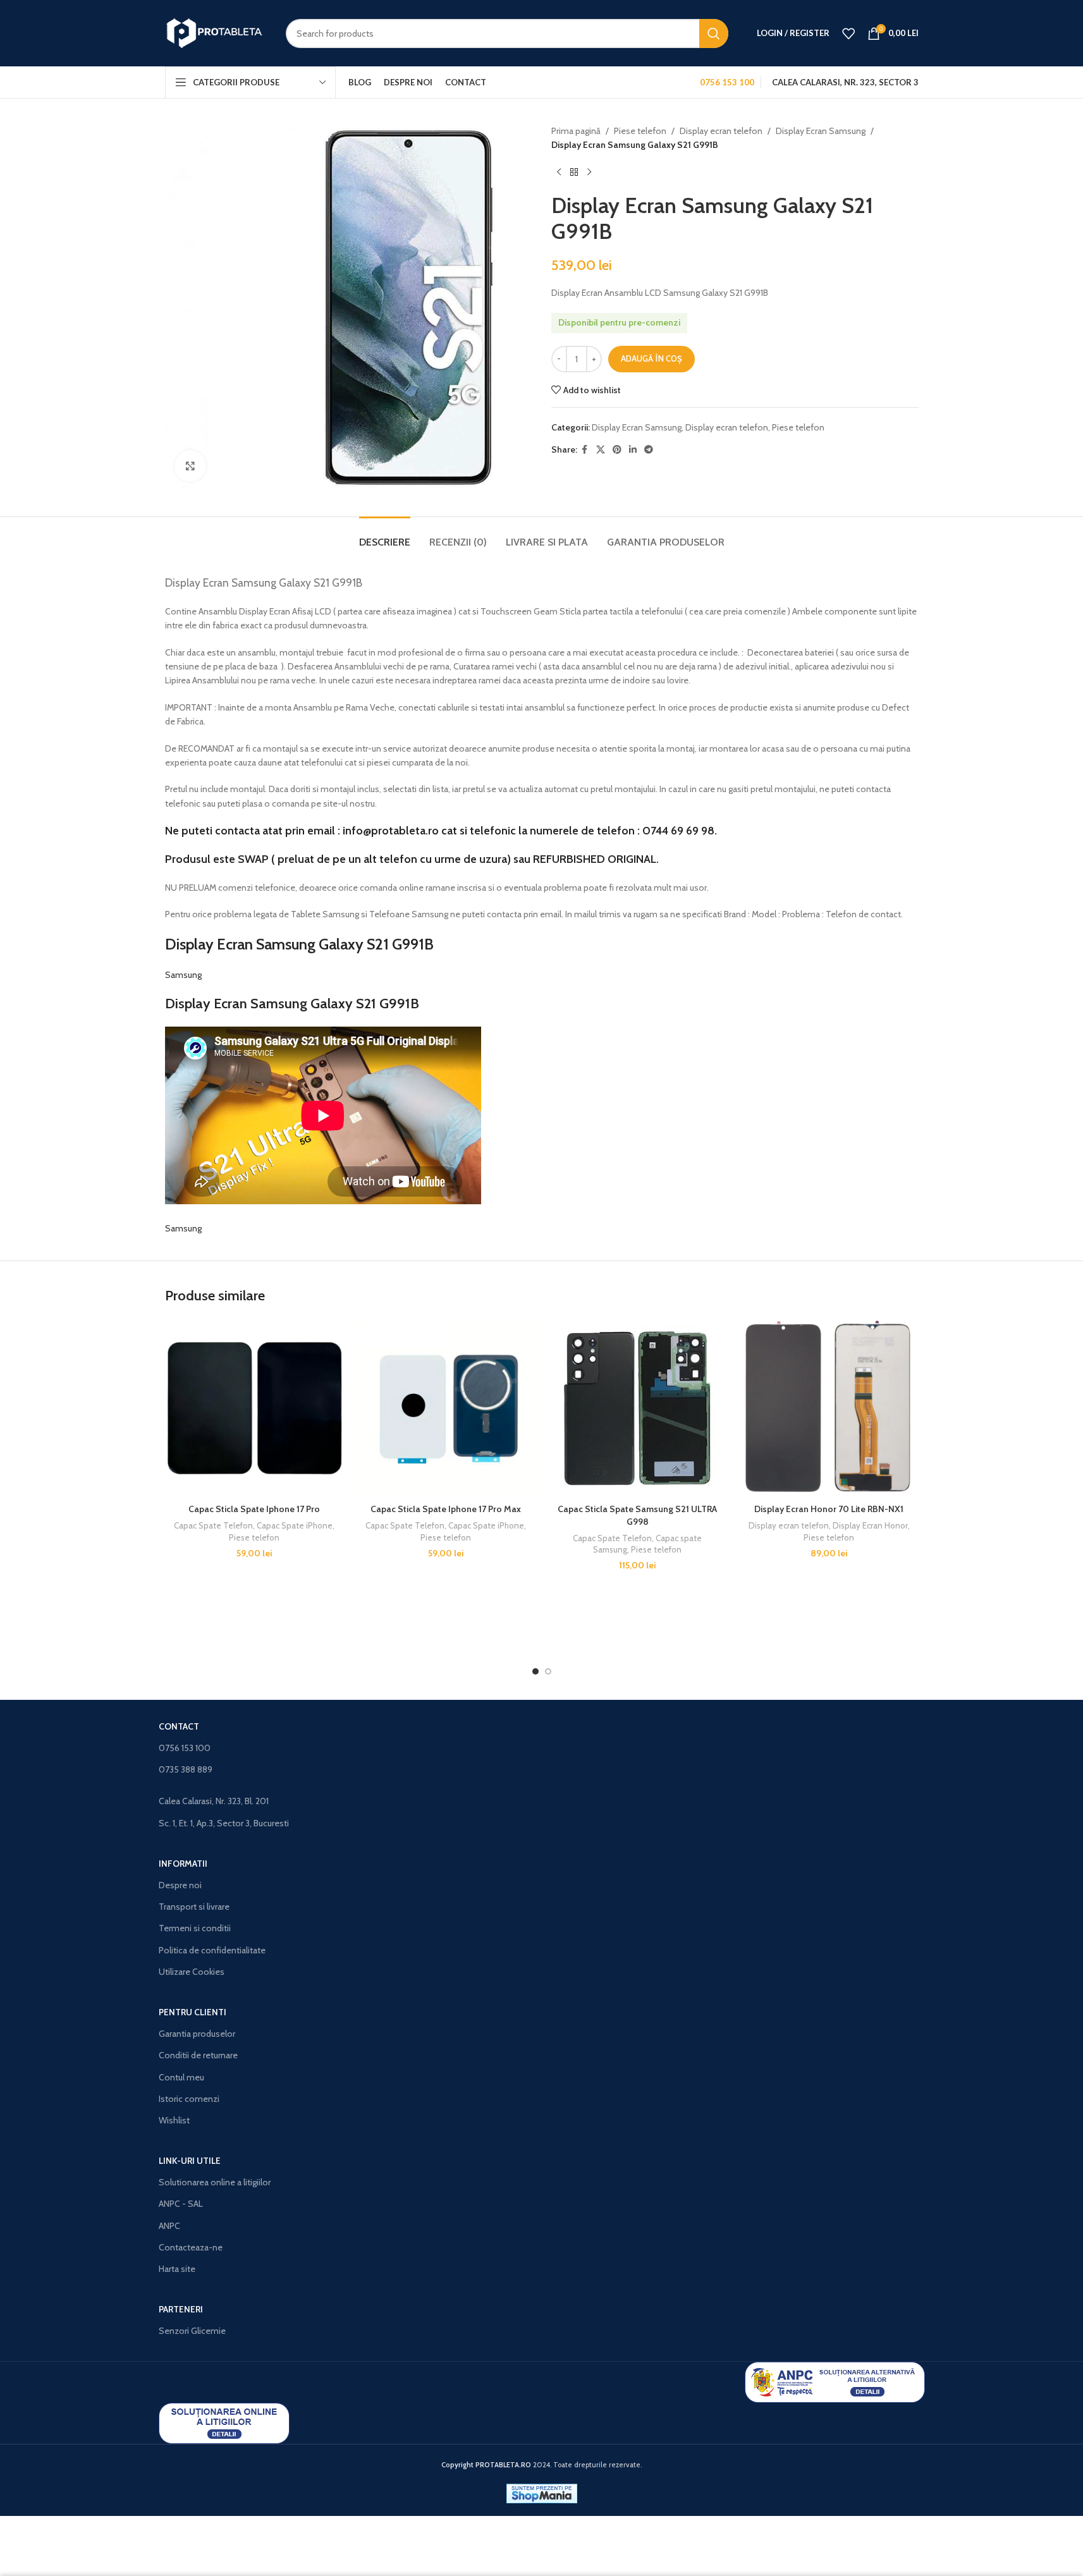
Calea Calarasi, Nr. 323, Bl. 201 (214, 1801)
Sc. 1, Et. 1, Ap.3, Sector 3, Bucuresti (224, 1823)
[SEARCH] (714, 34)
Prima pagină (576, 131)
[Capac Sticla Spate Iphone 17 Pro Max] (446, 1408)
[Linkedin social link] (633, 450)
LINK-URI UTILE (190, 2161)
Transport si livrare (194, 1907)
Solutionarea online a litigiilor (215, 2182)
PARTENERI (181, 2309)
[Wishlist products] (848, 34)
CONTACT (179, 1726)
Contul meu (181, 2077)
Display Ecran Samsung (821, 131)
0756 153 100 (185, 1748)
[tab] (385, 536)
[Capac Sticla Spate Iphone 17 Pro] (254, 1408)
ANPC (169, 2226)
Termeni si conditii (195, 1928)
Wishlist (174, 2120)
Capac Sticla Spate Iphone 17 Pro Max (446, 1509)
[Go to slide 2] (548, 1671)
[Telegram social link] (649, 450)
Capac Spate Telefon (213, 1525)
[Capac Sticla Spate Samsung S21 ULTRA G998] (638, 1408)
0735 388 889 (186, 1769)
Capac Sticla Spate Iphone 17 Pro (254, 1509)
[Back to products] (574, 173)
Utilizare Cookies (192, 1972)
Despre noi (180, 1885)
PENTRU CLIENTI (193, 2012)
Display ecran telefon (721, 131)
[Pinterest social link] (617, 450)
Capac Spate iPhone (295, 1525)
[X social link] (601, 450)
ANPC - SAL (181, 2204)
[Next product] (589, 173)
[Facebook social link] (585, 450)
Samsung (183, 975)
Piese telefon (640, 131)
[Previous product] (559, 173)
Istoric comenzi (189, 2099)
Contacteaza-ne (191, 2247)
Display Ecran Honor (870, 1525)
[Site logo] (216, 32)
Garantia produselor (197, 2034)
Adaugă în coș (652, 358)
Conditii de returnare (198, 2055)
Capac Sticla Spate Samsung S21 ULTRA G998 (637, 1515)
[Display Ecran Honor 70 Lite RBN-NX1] (829, 1408)
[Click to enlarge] (190, 466)
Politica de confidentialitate (212, 1950)
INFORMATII (183, 1864)
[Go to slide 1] (535, 1671)
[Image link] (835, 2381)
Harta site (177, 2269)
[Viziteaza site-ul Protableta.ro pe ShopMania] (542, 2493)
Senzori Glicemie (192, 2331)
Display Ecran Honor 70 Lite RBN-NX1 (829, 1509)
